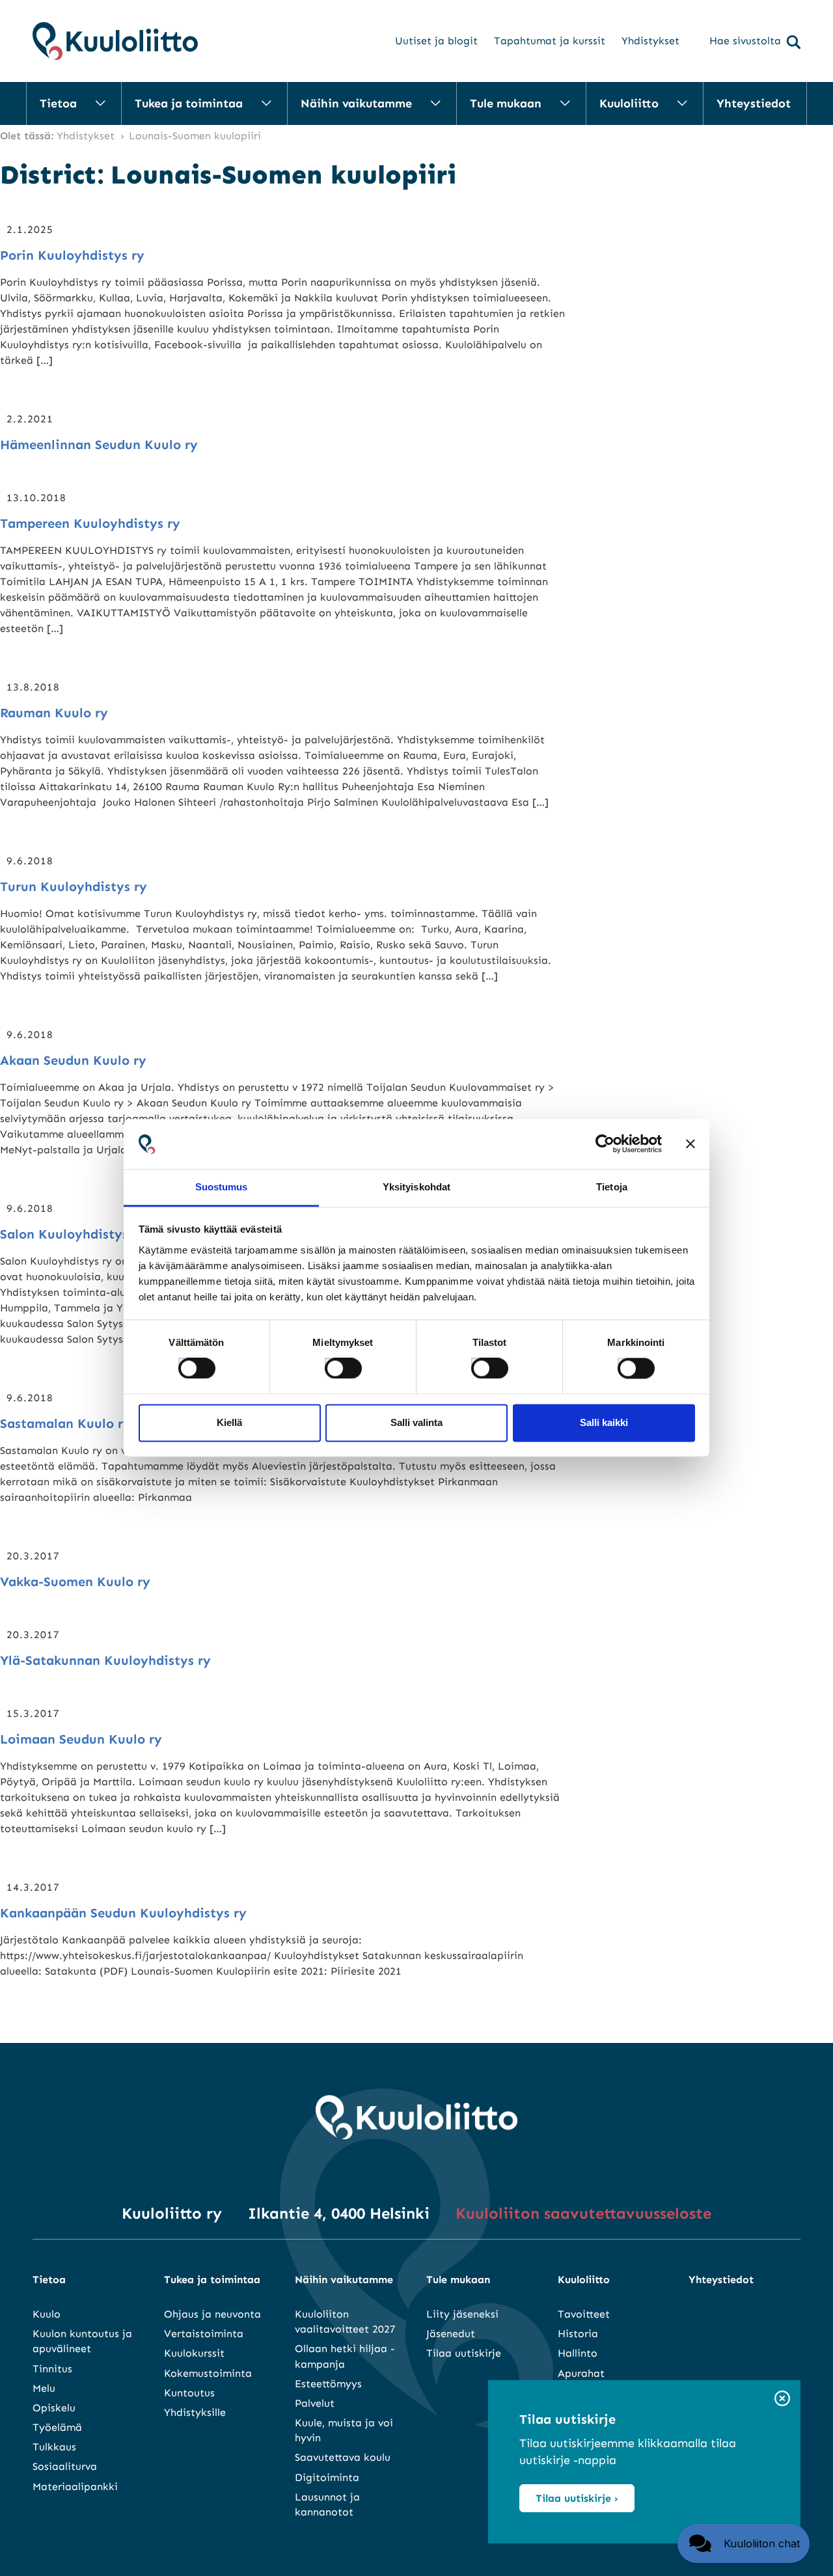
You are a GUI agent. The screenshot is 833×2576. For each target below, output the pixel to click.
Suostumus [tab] (222, 1187)
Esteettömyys (328, 2384)
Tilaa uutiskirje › (577, 2498)
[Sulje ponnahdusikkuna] (782, 2399)
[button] (744, 2543)
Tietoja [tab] (612, 1187)
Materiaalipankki (75, 2487)
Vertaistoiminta (204, 2334)
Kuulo (47, 2314)
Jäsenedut (451, 2334)
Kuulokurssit (194, 2353)
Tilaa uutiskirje (464, 2353)
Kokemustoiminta (208, 2373)
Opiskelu (54, 2408)
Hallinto (578, 2353)
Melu (44, 2388)
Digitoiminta (327, 2477)
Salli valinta (416, 1422)
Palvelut (315, 2403)
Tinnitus (52, 2369)
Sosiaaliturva (65, 2466)
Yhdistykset (650, 41)
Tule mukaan (506, 103)
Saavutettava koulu (343, 2457)
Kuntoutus (189, 2393)
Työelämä (57, 2427)
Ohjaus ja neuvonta (212, 2314)
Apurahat (581, 2373)
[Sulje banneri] (690, 1144)
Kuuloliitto (629, 103)
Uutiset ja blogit (436, 41)
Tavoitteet (584, 2314)
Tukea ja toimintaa (189, 103)
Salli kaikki (604, 1422)
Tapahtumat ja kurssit (550, 41)
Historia (578, 2334)
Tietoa (58, 103)
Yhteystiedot (754, 103)
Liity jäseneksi (462, 2314)
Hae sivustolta (745, 41)
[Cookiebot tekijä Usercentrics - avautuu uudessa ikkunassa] (605, 1144)
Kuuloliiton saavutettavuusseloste (583, 2213)
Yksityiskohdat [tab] (416, 1187)
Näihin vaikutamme (356, 103)
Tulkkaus (54, 2447)
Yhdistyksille (195, 2412)
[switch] (331, 1365)
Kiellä (229, 1422)
